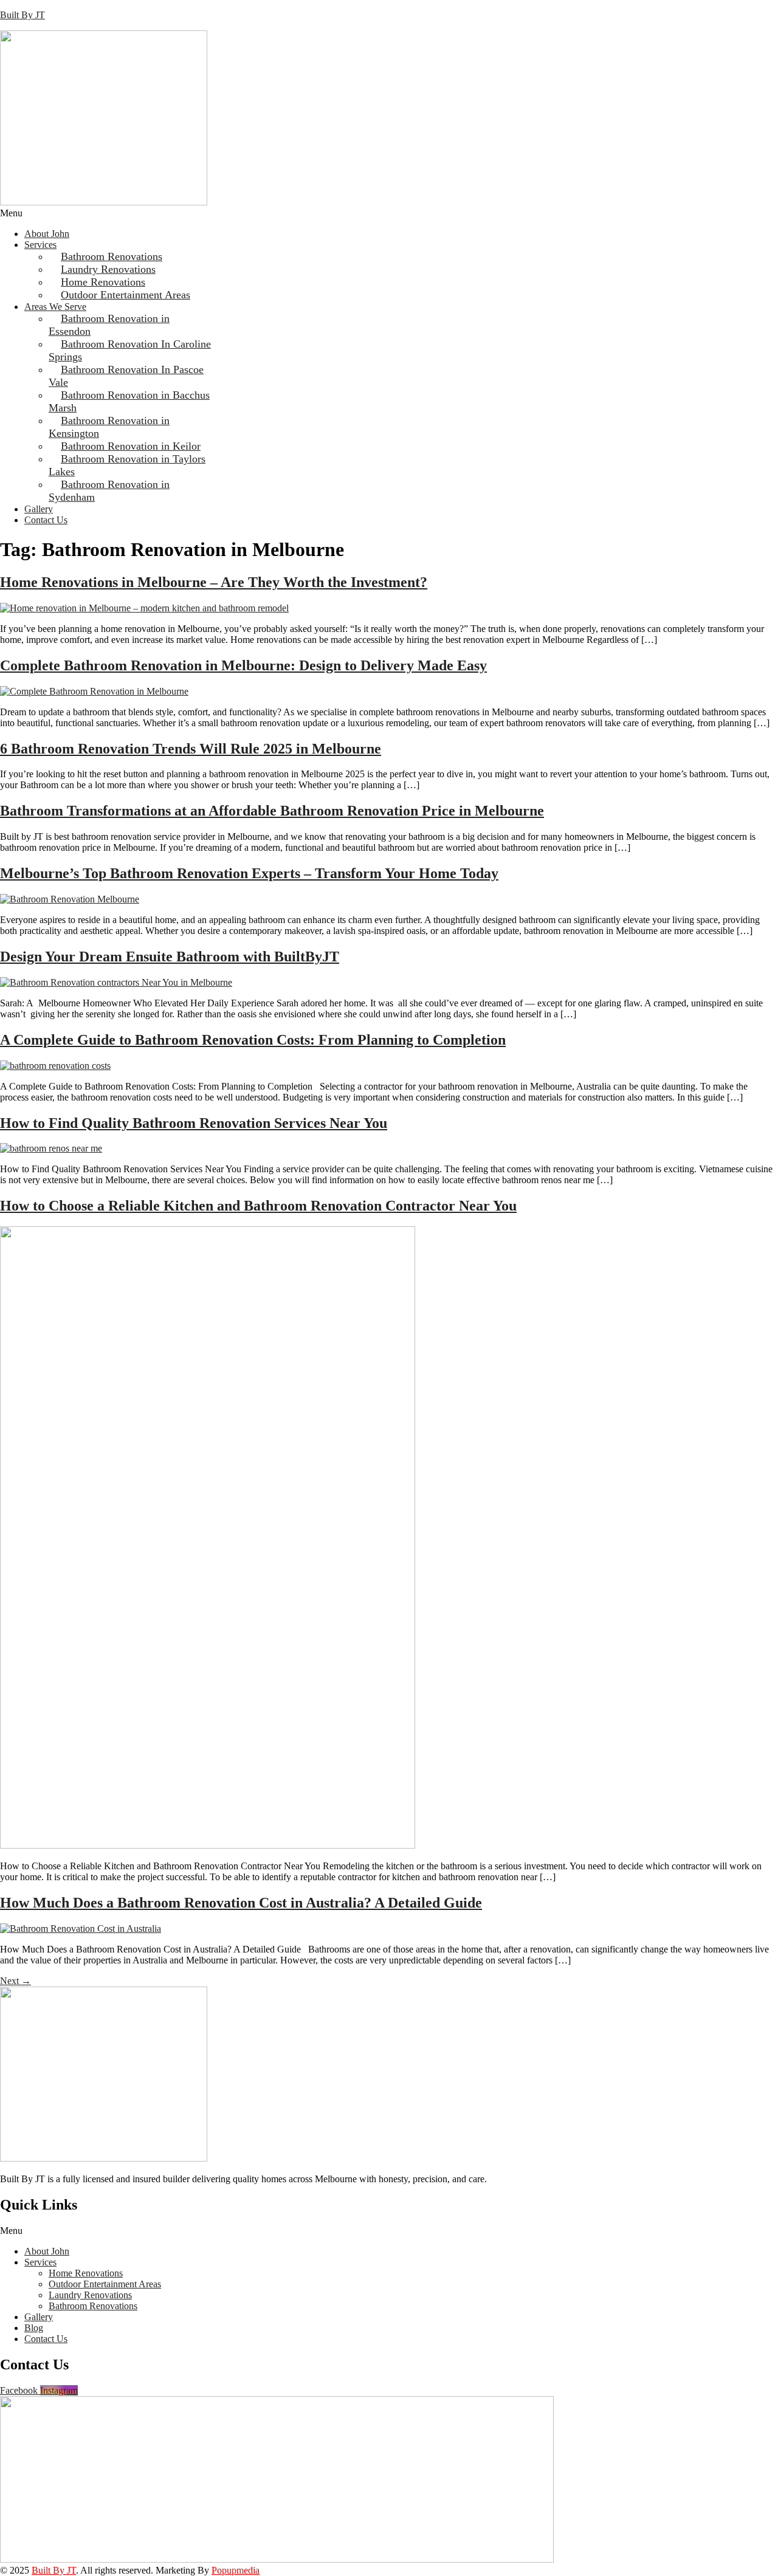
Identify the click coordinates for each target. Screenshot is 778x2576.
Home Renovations (86, 2273)
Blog (34, 2328)
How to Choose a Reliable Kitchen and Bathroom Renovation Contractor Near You (258, 1206)
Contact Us (46, 520)
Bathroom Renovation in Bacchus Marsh (129, 401)
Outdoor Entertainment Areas (126, 295)
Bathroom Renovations (93, 2306)
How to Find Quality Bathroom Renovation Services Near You (194, 1123)
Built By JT (22, 15)
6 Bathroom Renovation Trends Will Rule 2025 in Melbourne (191, 749)
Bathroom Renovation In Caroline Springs (130, 350)
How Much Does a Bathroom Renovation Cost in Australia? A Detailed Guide (241, 1903)
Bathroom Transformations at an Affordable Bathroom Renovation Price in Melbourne (272, 811)
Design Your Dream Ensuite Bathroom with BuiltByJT (170, 957)
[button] (389, 213)
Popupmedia (236, 2570)
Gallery (39, 509)
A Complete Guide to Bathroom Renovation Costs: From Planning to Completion (253, 1040)
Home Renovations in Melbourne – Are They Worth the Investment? (214, 582)
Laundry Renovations (90, 2295)
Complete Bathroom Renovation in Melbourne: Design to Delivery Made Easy (243, 665)
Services (40, 245)
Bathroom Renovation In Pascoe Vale (126, 376)
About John (47, 234)
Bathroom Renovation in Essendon (109, 325)
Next (15, 1981)
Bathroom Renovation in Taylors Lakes (127, 465)
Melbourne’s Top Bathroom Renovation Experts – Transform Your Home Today (249, 873)
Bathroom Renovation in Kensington (109, 427)
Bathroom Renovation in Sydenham (109, 491)
